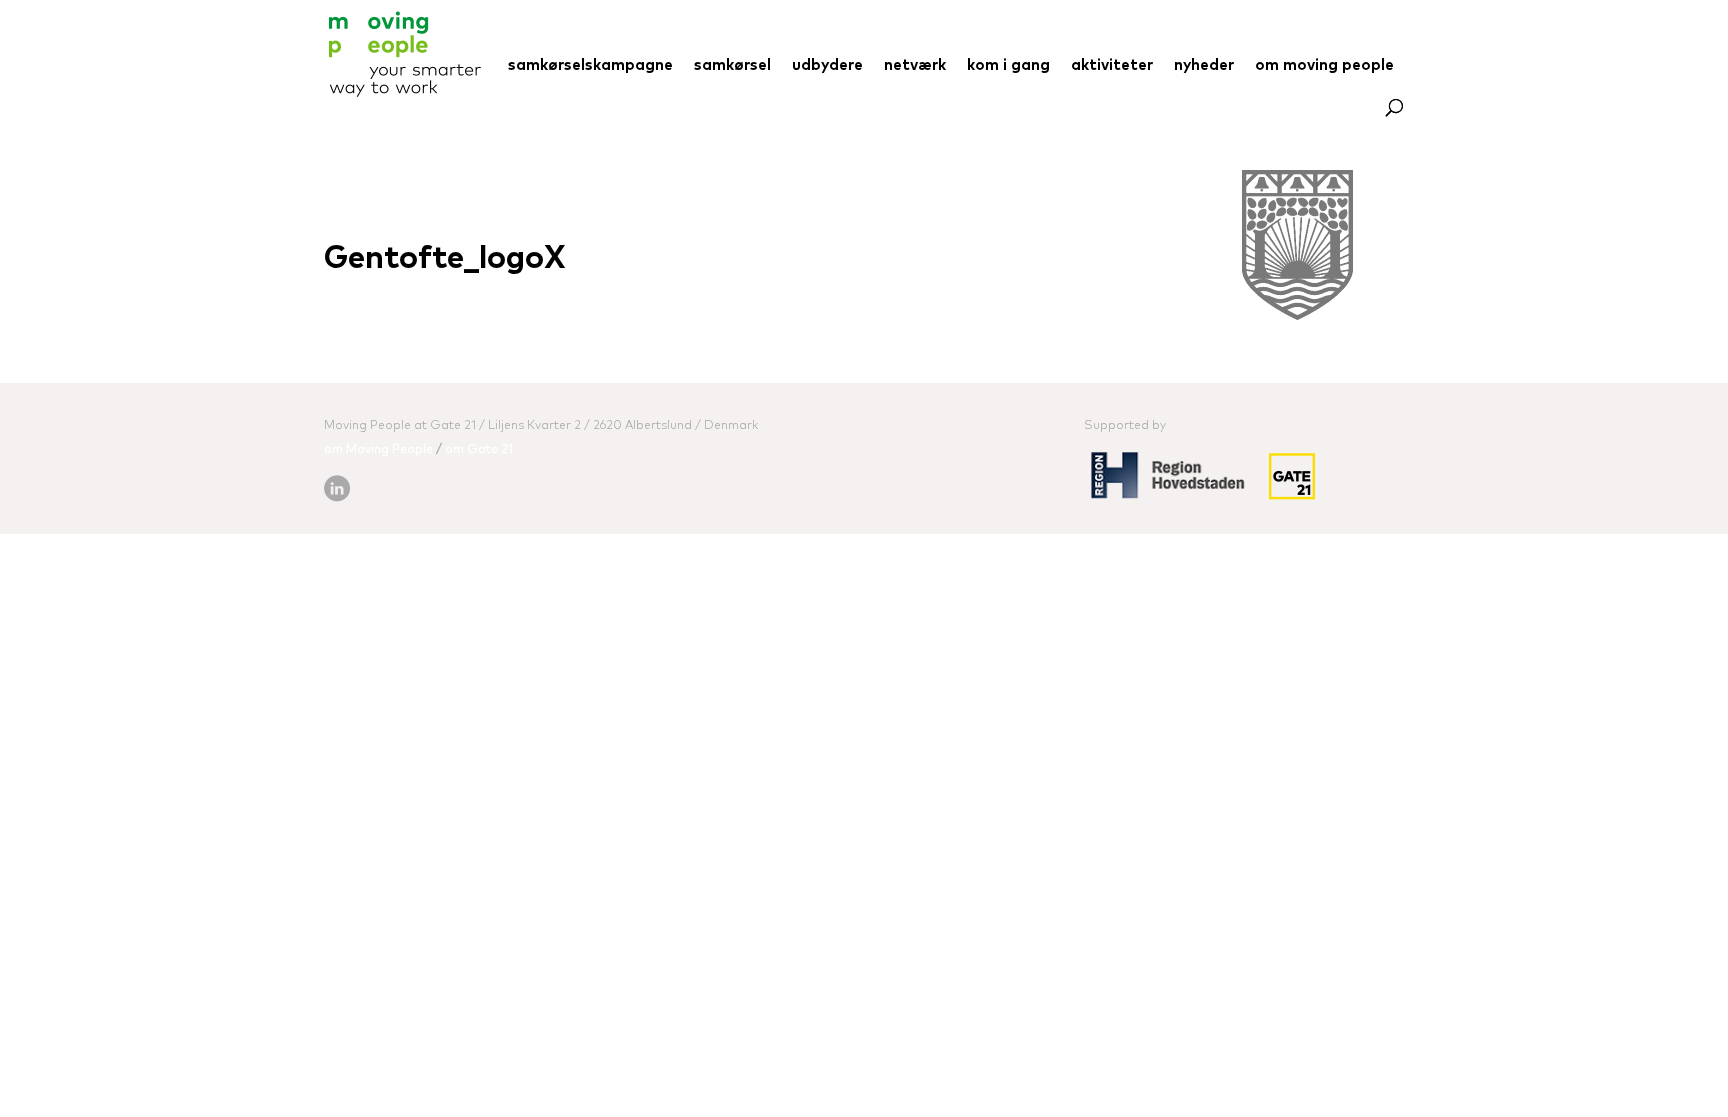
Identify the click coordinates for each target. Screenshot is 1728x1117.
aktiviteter (1112, 66)
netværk (915, 66)
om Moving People (378, 450)
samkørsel (732, 66)
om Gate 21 (479, 450)
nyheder (1204, 66)
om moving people (1324, 66)
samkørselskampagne (590, 66)
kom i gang (1008, 66)
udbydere (827, 66)
